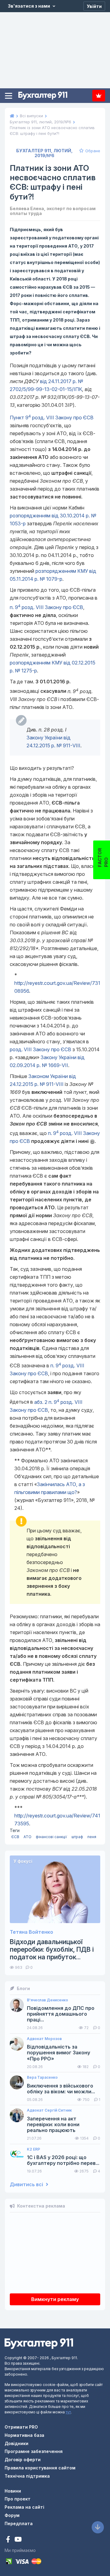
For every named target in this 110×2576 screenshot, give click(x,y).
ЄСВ (15, 1837)
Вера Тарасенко (42, 2077)
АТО (28, 1837)
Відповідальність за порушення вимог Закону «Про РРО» (59, 2053)
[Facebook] (9, 2540)
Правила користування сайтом (40, 2468)
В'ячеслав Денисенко (48, 2000)
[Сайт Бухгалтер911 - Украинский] (39, 2343)
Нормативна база (24, 2435)
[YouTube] (18, 2540)
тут (68, 2412)
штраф (77, 1837)
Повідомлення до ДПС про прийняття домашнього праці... (61, 2014)
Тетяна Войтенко (31, 1932)
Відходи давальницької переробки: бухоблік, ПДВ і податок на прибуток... (52, 1949)
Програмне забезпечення (34, 2451)
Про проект (18, 2499)
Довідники (16, 2443)
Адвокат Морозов (44, 2039)
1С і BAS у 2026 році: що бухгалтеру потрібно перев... (63, 2160)
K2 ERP (33, 2149)
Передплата (99, 96)
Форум (12, 2515)
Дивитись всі (27, 2185)
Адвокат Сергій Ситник (49, 2110)
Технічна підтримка (27, 2476)
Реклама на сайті (24, 2507)
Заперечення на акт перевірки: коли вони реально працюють (53, 2125)
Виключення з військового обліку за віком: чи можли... (61, 2089)
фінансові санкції (51, 1837)
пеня (92, 1837)
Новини (13, 2491)
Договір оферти (23, 2460)
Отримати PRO (21, 2427)
